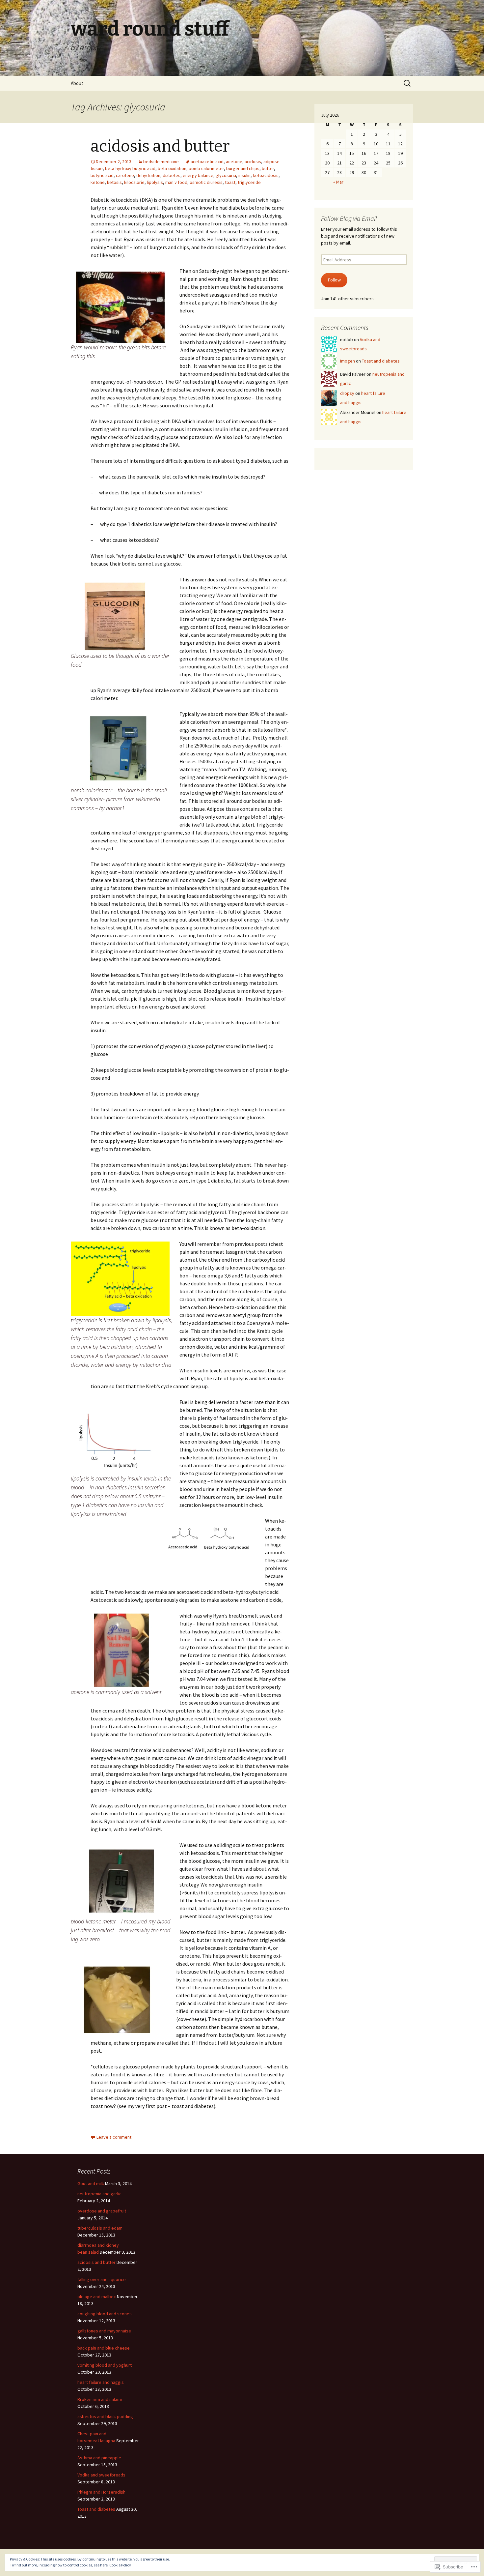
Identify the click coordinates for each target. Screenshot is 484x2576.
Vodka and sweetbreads (101, 2475)
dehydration (148, 175)
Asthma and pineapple (99, 2458)
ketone (98, 182)
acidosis (253, 161)
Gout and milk (91, 2183)
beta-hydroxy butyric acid (130, 168)
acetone (234, 161)
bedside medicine (161, 161)
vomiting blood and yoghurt (105, 2365)
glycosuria (226, 175)
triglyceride (249, 182)
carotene (125, 175)
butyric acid (102, 175)
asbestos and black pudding (105, 2416)
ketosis (114, 182)
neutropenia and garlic (99, 2194)
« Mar (338, 182)
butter (268, 168)
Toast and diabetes (381, 361)
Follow (334, 280)
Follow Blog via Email (349, 218)
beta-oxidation (172, 168)
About (77, 83)
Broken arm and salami (100, 2399)
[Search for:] (408, 83)
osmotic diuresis (206, 182)
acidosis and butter (160, 146)
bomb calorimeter (206, 168)
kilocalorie (134, 182)
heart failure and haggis (101, 2382)
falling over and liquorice (102, 2279)
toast (230, 182)
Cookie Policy (120, 2565)
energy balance (198, 175)
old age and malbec (97, 2297)
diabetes (172, 175)
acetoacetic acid (207, 161)
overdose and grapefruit (102, 2211)
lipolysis (155, 182)
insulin (244, 175)
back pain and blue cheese (104, 2348)
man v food (176, 182)
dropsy (347, 393)
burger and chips (243, 168)
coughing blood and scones (105, 2314)
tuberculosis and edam (100, 2228)
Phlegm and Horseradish (101, 2492)
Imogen (348, 361)
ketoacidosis (266, 175)
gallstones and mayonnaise (104, 2331)
